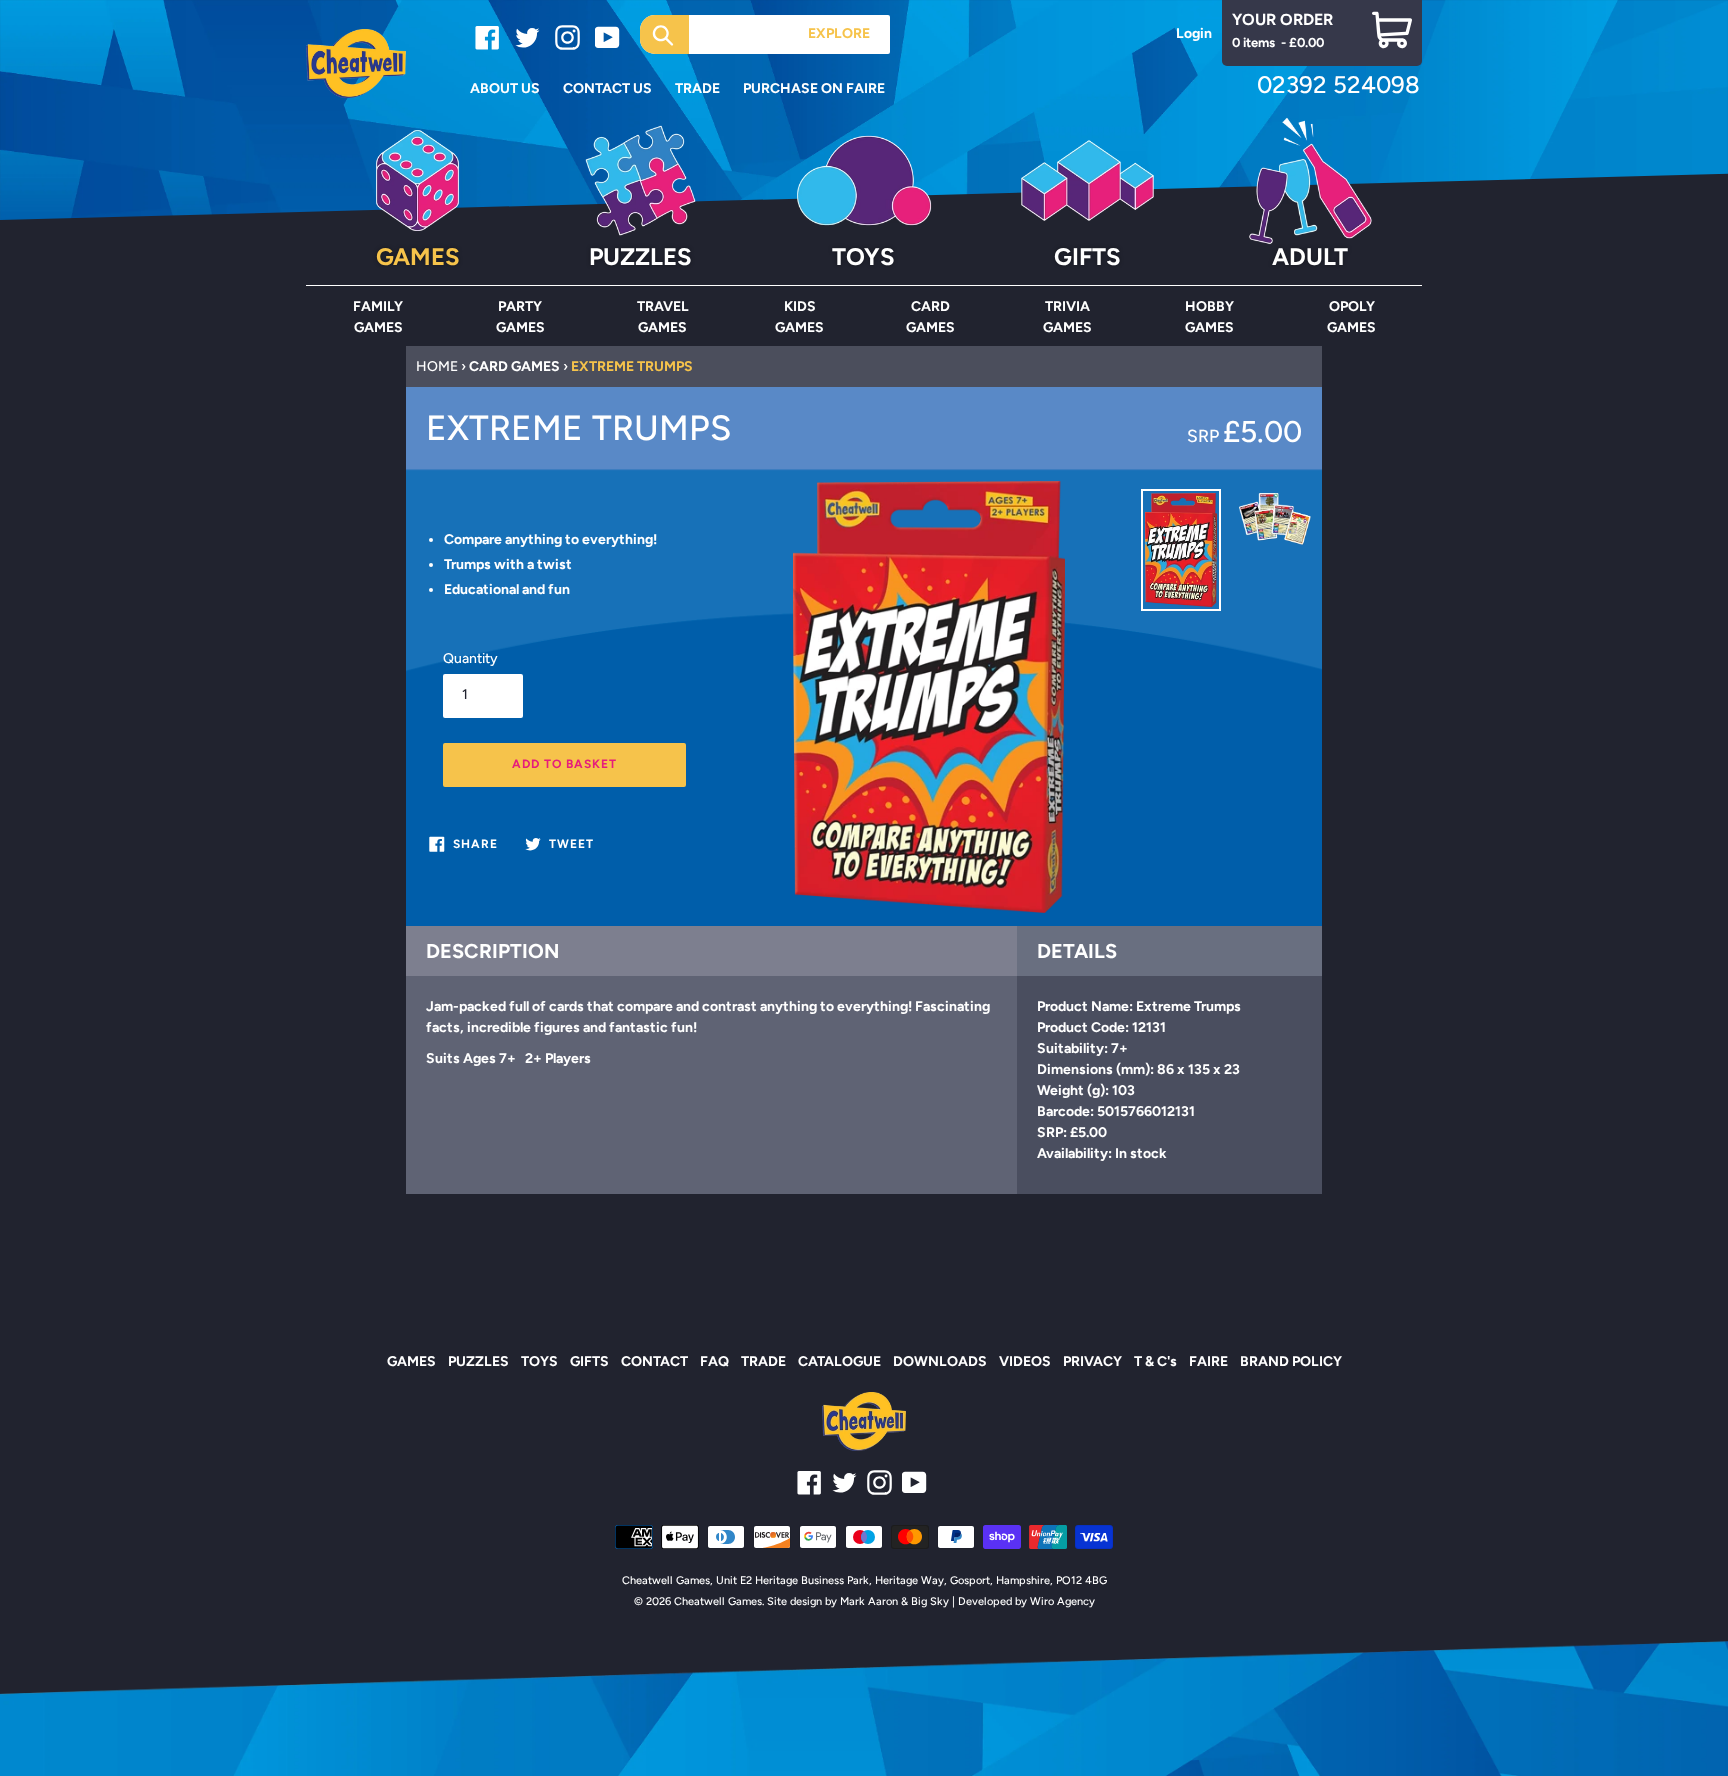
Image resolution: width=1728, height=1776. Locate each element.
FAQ (714, 1361)
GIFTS (589, 1361)
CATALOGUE (839, 1361)
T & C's (1155, 1361)
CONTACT (654, 1361)
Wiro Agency (1062, 1601)
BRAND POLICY (1291, 1361)
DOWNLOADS (940, 1361)
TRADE (763, 1361)
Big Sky (930, 1601)
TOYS (539, 1361)
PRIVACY (1092, 1361)
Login (1194, 33)
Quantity (470, 658)
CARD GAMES (514, 366)
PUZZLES (478, 1361)
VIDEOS (1025, 1361)
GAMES (411, 1361)
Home (437, 366)
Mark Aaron (869, 1601)
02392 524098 (1338, 84)
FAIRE (1208, 1361)
